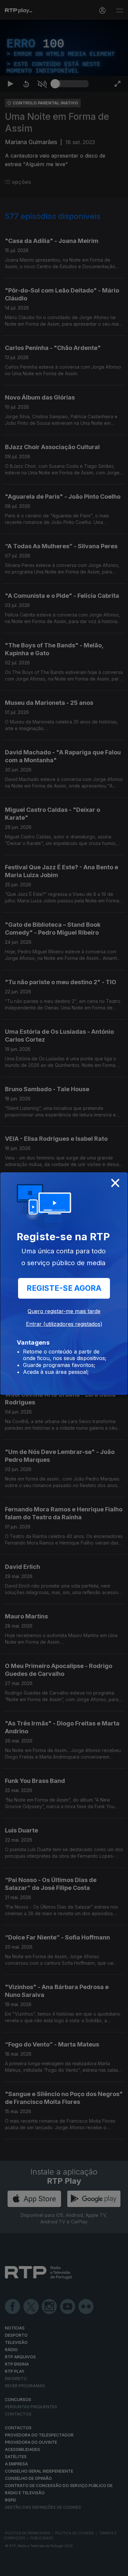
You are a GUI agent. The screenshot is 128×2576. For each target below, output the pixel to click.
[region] (64, 1288)
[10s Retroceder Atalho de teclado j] (26, 2568)
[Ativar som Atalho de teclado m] (42, 2568)
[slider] (72, 2568)
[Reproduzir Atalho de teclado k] (11, 2568)
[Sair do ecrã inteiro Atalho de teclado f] (117, 2568)
